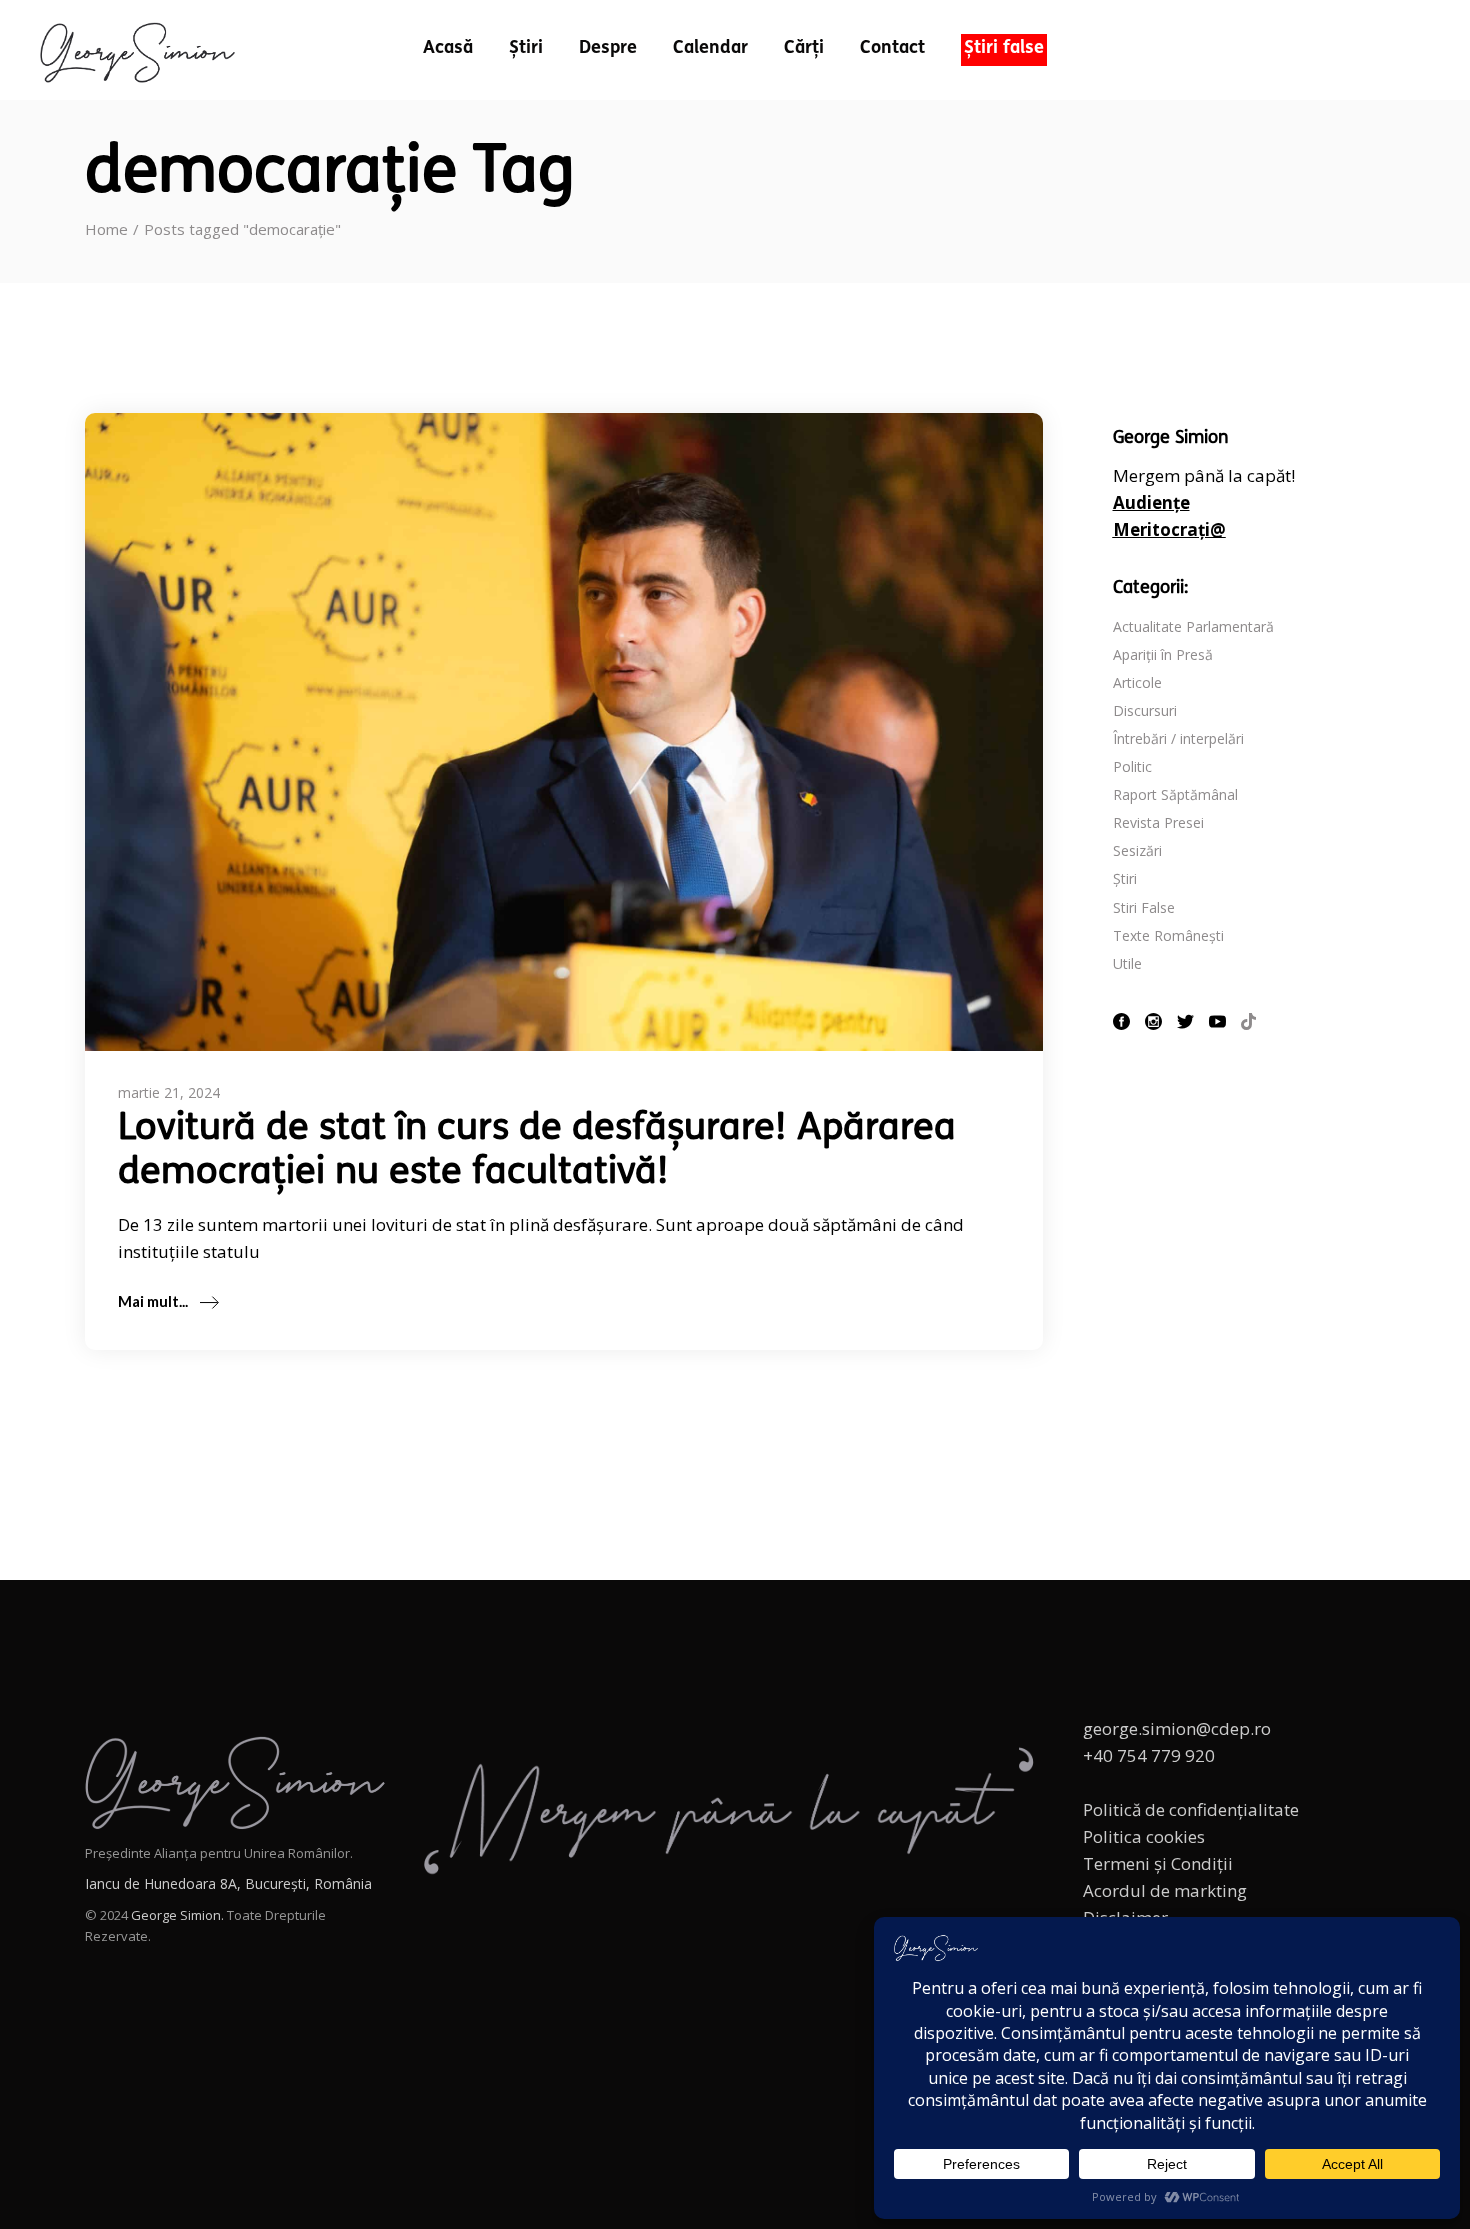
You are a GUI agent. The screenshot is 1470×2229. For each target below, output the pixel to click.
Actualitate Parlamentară (1193, 626)
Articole (1137, 682)
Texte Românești (1168, 935)
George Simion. (177, 1915)
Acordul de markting (1165, 1890)
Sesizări (1137, 850)
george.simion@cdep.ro (1177, 1728)
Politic (1132, 766)
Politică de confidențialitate (1191, 1809)
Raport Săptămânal (1175, 794)
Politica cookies (1144, 1836)
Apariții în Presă (1163, 654)
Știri (1125, 878)
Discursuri (1145, 710)
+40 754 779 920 (1149, 1755)
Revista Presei (1158, 822)
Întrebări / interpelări (1178, 738)
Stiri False (1144, 907)
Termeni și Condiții (1158, 1863)
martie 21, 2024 (169, 1092)
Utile (1127, 963)
